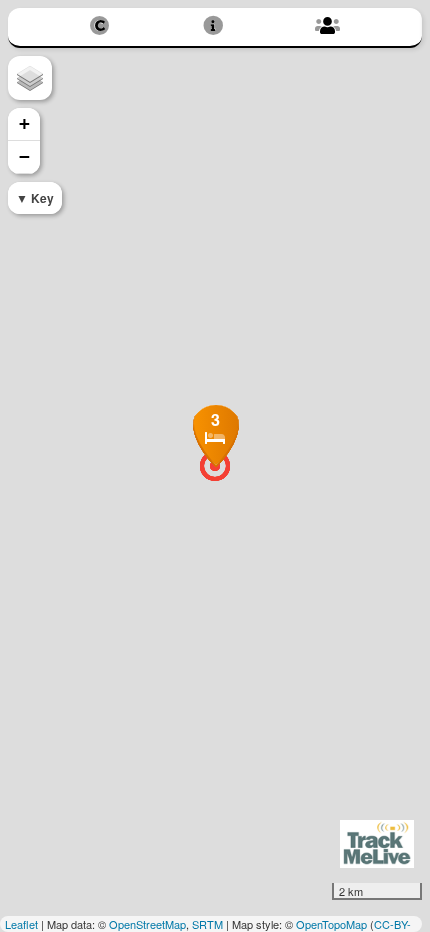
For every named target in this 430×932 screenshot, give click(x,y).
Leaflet (21, 924)
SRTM (207, 924)
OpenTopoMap (331, 924)
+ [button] (24, 123)
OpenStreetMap (147, 924)
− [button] (24, 156)
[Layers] (30, 78)
